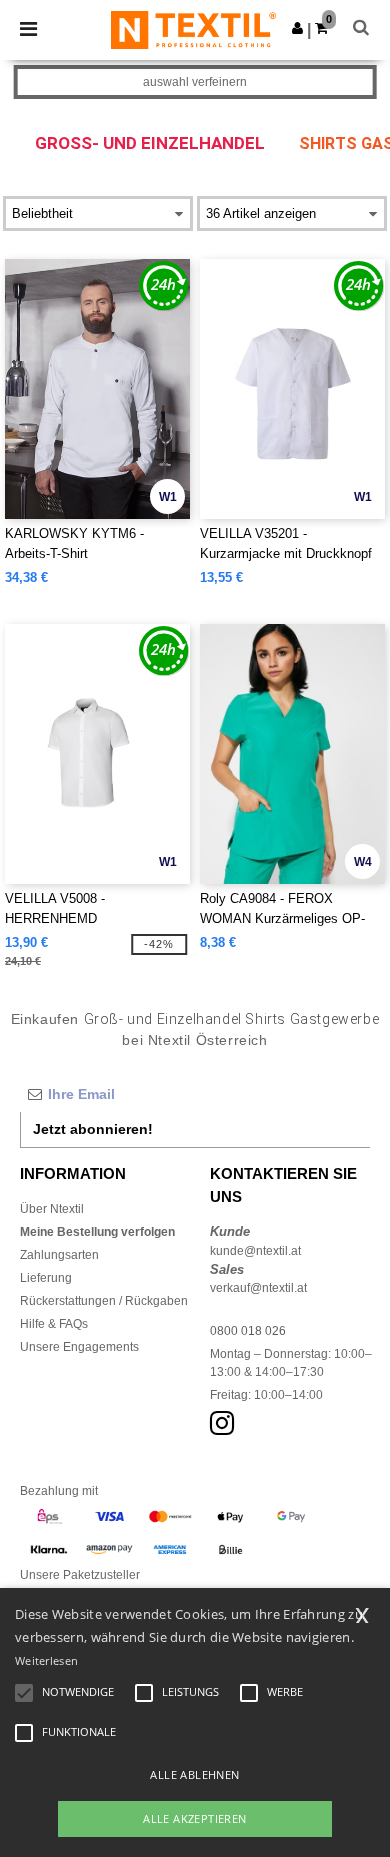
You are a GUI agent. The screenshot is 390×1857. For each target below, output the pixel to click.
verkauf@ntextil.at (258, 1288)
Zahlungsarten (59, 1255)
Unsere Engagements (79, 1347)
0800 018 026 (248, 1331)
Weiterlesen (46, 1660)
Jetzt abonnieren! (93, 1129)
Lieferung (46, 1278)
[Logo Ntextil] (193, 29)
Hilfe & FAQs (54, 1324)
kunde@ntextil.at (255, 1251)
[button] (297, 28)
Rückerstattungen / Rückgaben (104, 1301)
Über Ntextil (52, 1209)
